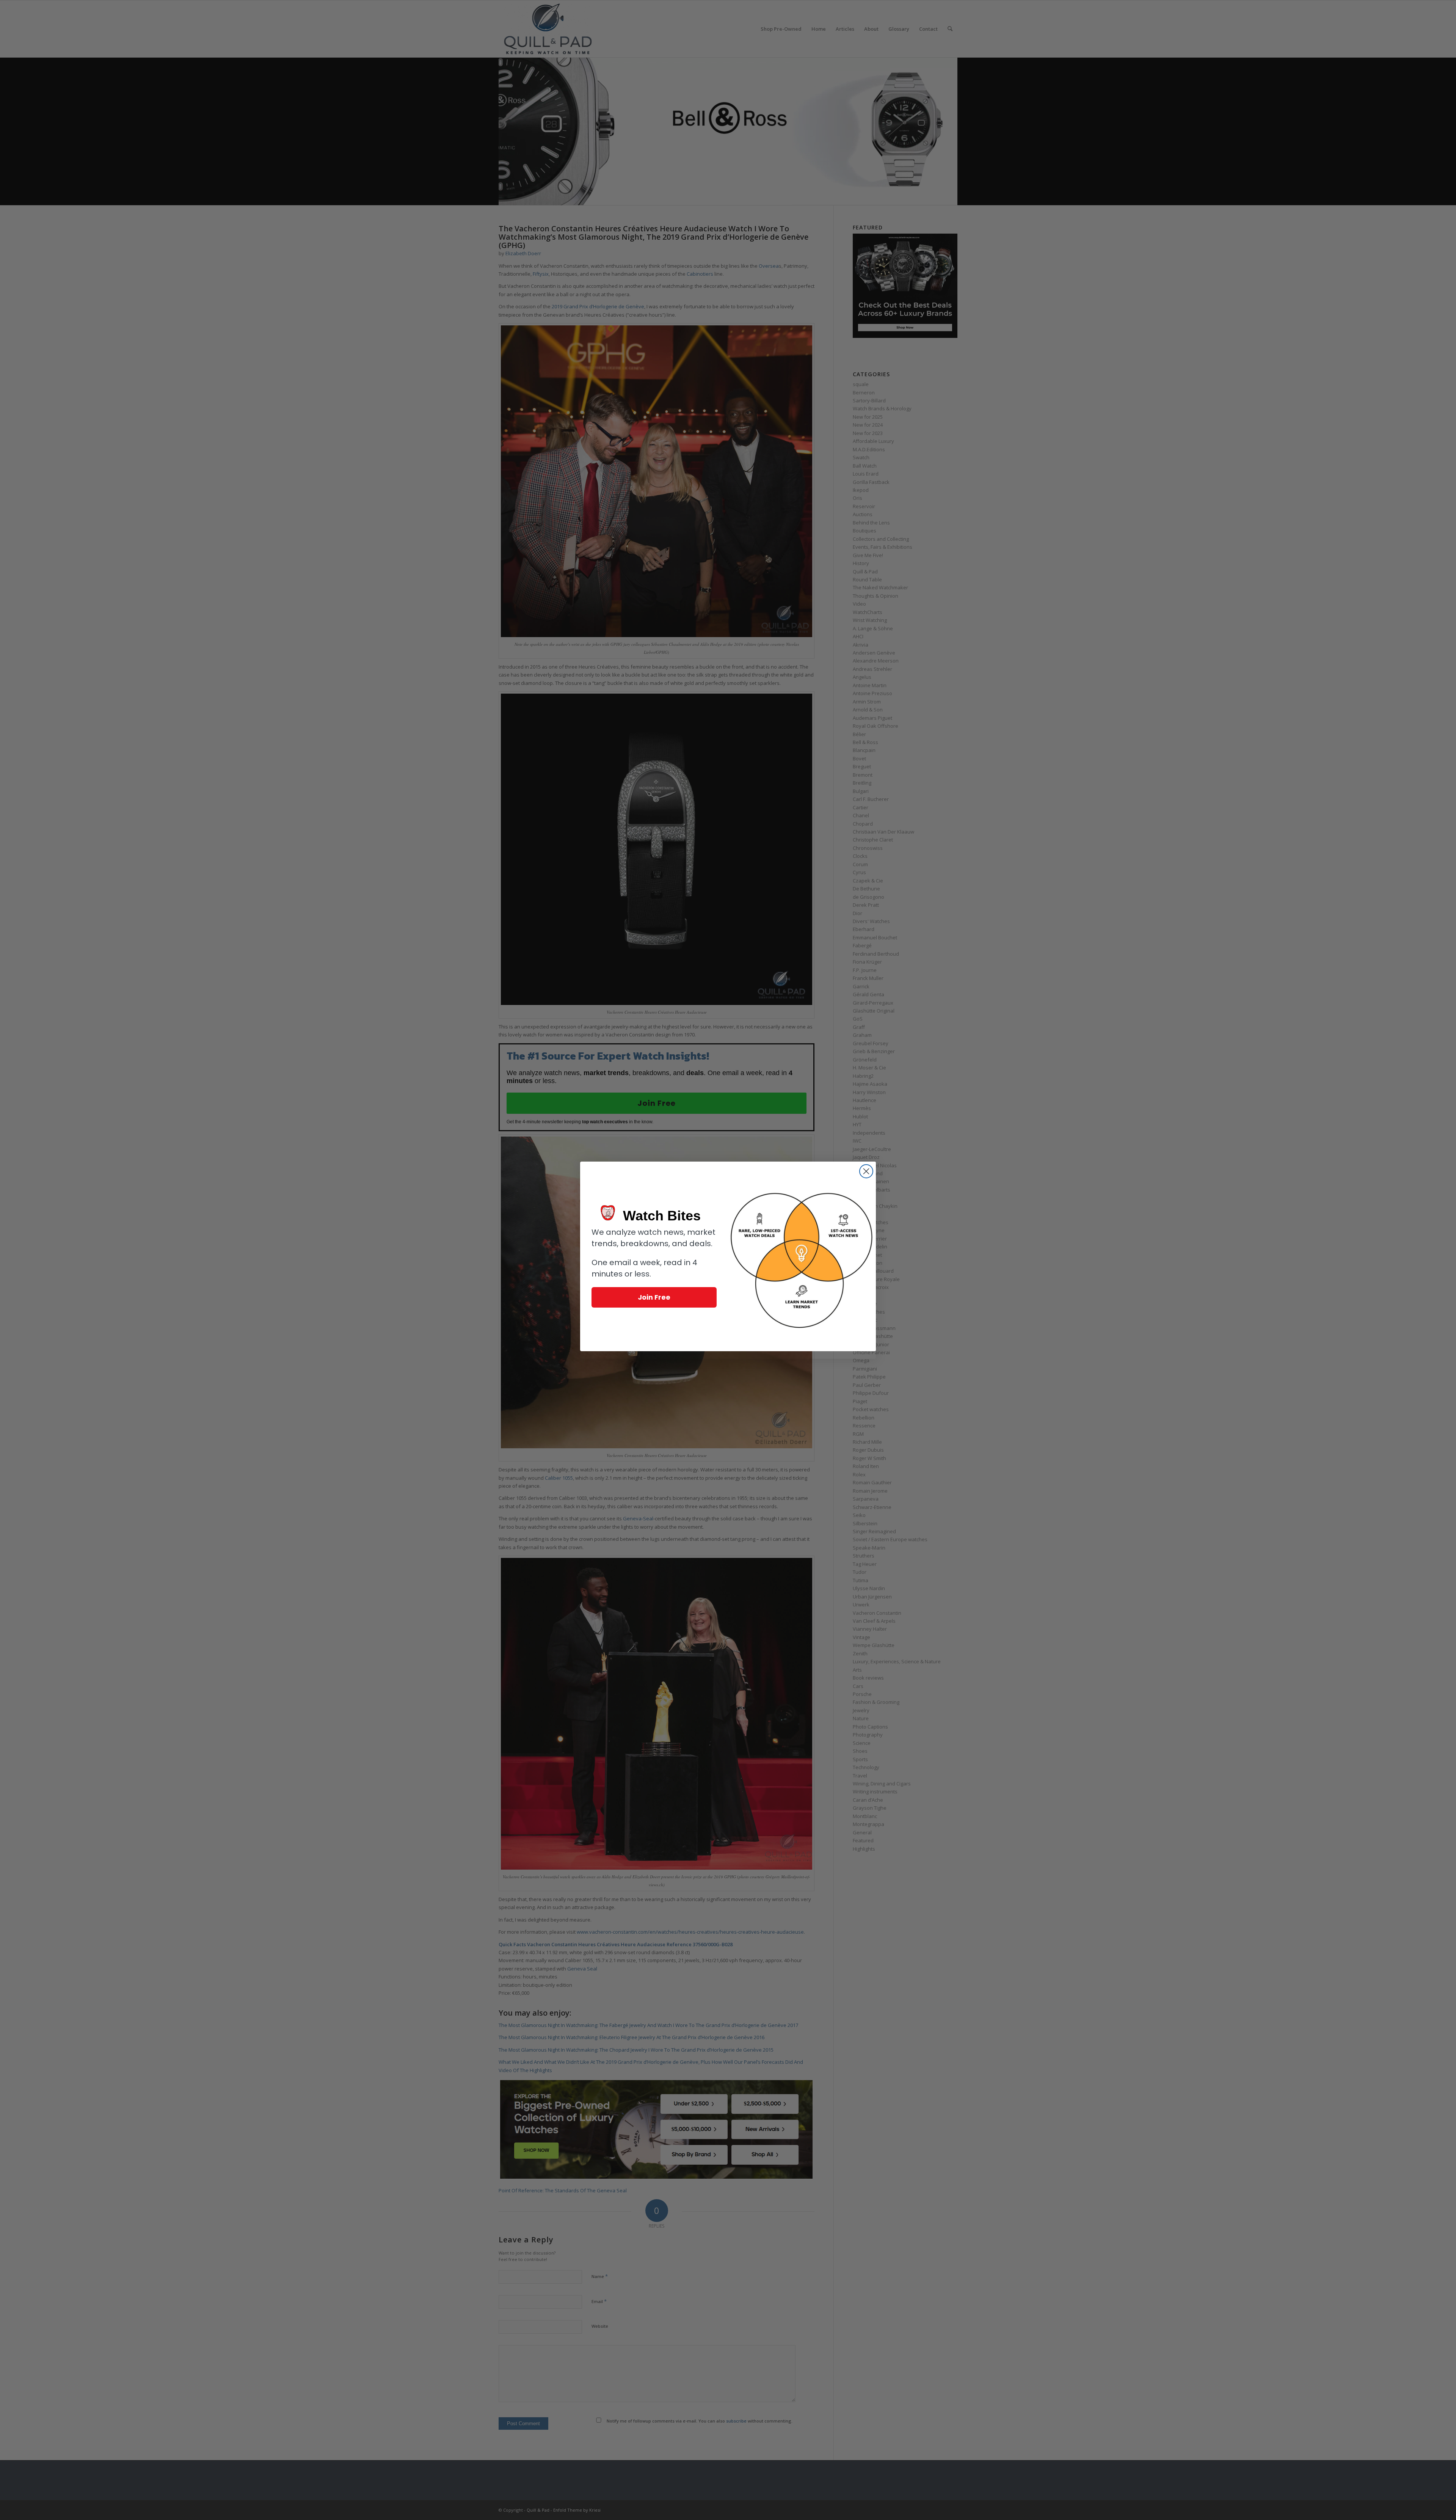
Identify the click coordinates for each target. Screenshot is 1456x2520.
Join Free (654, 1297)
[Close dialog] (866, 1171)
